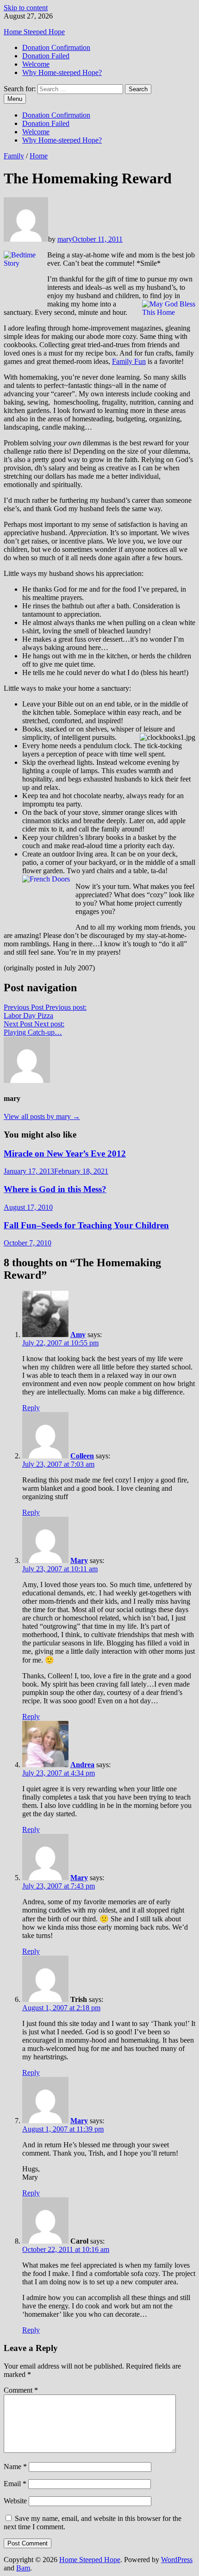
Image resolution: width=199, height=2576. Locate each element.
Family (14, 156)
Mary (79, 1560)
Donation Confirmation (56, 47)
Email (15, 2484)
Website (15, 2501)
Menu (15, 99)
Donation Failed (46, 56)
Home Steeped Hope (34, 32)
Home (39, 156)
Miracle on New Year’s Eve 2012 (65, 1154)
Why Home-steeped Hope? (62, 72)
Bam (23, 2568)
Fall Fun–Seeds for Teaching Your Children (86, 1225)
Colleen (82, 1456)
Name (15, 2467)
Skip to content (26, 8)
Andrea (82, 1765)
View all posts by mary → (42, 1116)
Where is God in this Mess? (55, 1189)
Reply (31, 1408)
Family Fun (129, 361)
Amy (78, 1335)
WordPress (177, 2560)
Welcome (36, 64)
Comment (21, 2390)
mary (65, 239)
